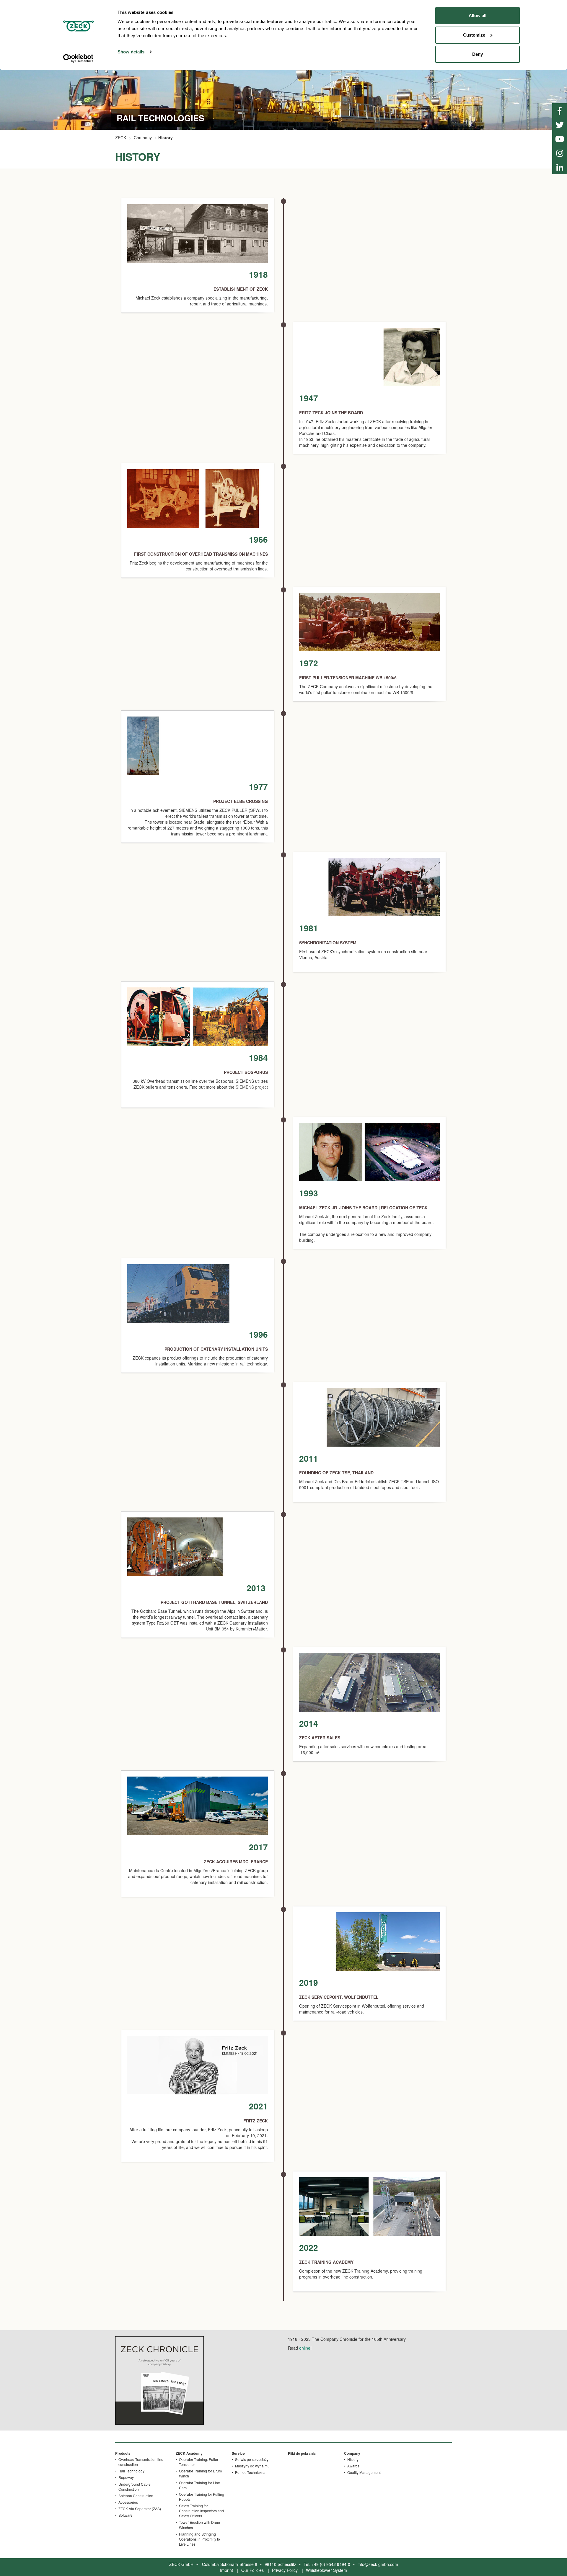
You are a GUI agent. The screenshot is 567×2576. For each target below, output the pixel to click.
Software (126, 2515)
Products (123, 2453)
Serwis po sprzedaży (252, 2459)
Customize (474, 35)
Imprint (227, 2570)
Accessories (128, 2502)
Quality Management (364, 2472)
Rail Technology (131, 2471)
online (305, 2348)
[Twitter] (560, 125)
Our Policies (252, 2570)
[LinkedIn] (560, 167)
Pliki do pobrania (302, 2453)
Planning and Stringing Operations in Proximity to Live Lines (199, 2539)
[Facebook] (560, 110)
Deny (478, 54)
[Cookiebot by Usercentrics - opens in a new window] (78, 58)
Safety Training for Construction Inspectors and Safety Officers (201, 2511)
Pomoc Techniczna (250, 2472)
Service (238, 2453)
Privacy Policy (285, 2570)
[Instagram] (560, 153)
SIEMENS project (252, 1087)
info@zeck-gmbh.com (378, 2564)
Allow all (478, 15)
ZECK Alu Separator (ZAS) (140, 2509)
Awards (353, 2466)
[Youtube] (560, 139)
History (353, 2459)
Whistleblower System (326, 2570)
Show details (131, 52)
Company (143, 138)
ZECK (121, 138)
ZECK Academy (189, 2453)
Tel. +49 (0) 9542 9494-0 (327, 2564)
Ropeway (126, 2477)
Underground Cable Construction (135, 2487)
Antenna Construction (136, 2496)
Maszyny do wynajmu (252, 2466)
